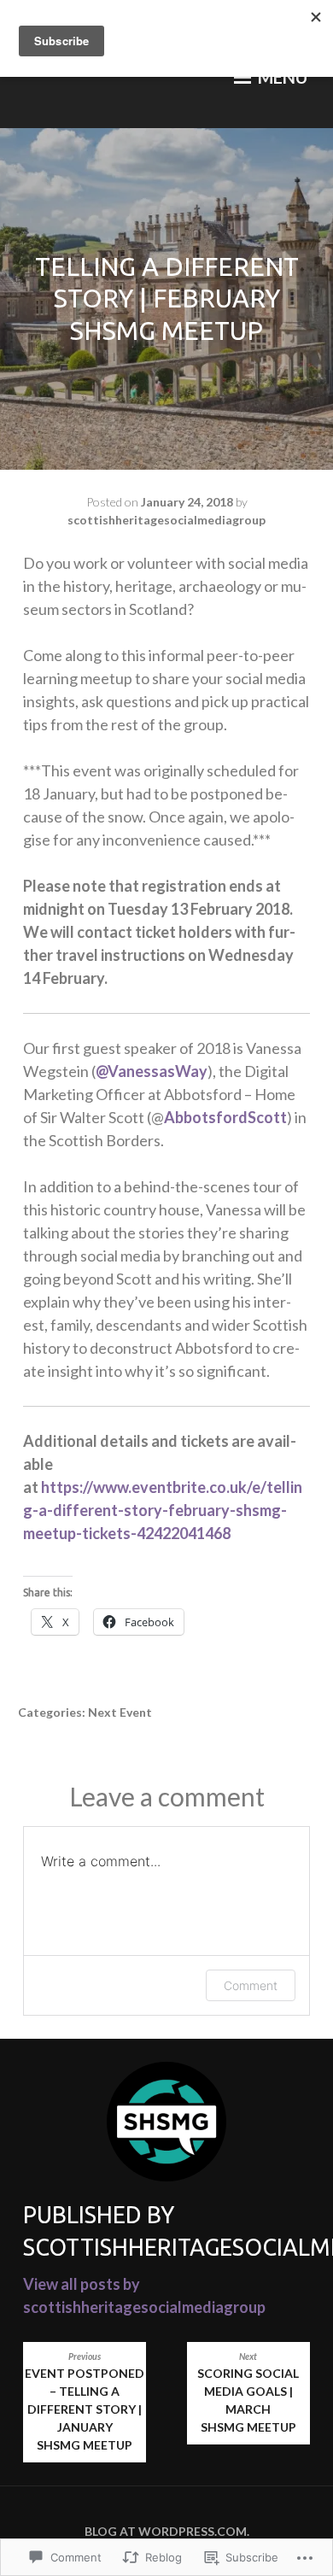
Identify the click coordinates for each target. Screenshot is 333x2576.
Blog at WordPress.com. (167, 2531)
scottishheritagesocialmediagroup (166, 520)
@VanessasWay (152, 1071)
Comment (251, 1985)
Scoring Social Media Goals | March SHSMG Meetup (248, 2393)
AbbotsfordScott (225, 1117)
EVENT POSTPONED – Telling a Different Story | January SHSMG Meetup (85, 2402)
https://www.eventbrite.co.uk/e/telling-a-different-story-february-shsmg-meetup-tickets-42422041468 (163, 1510)
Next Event (120, 1712)
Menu (281, 77)
